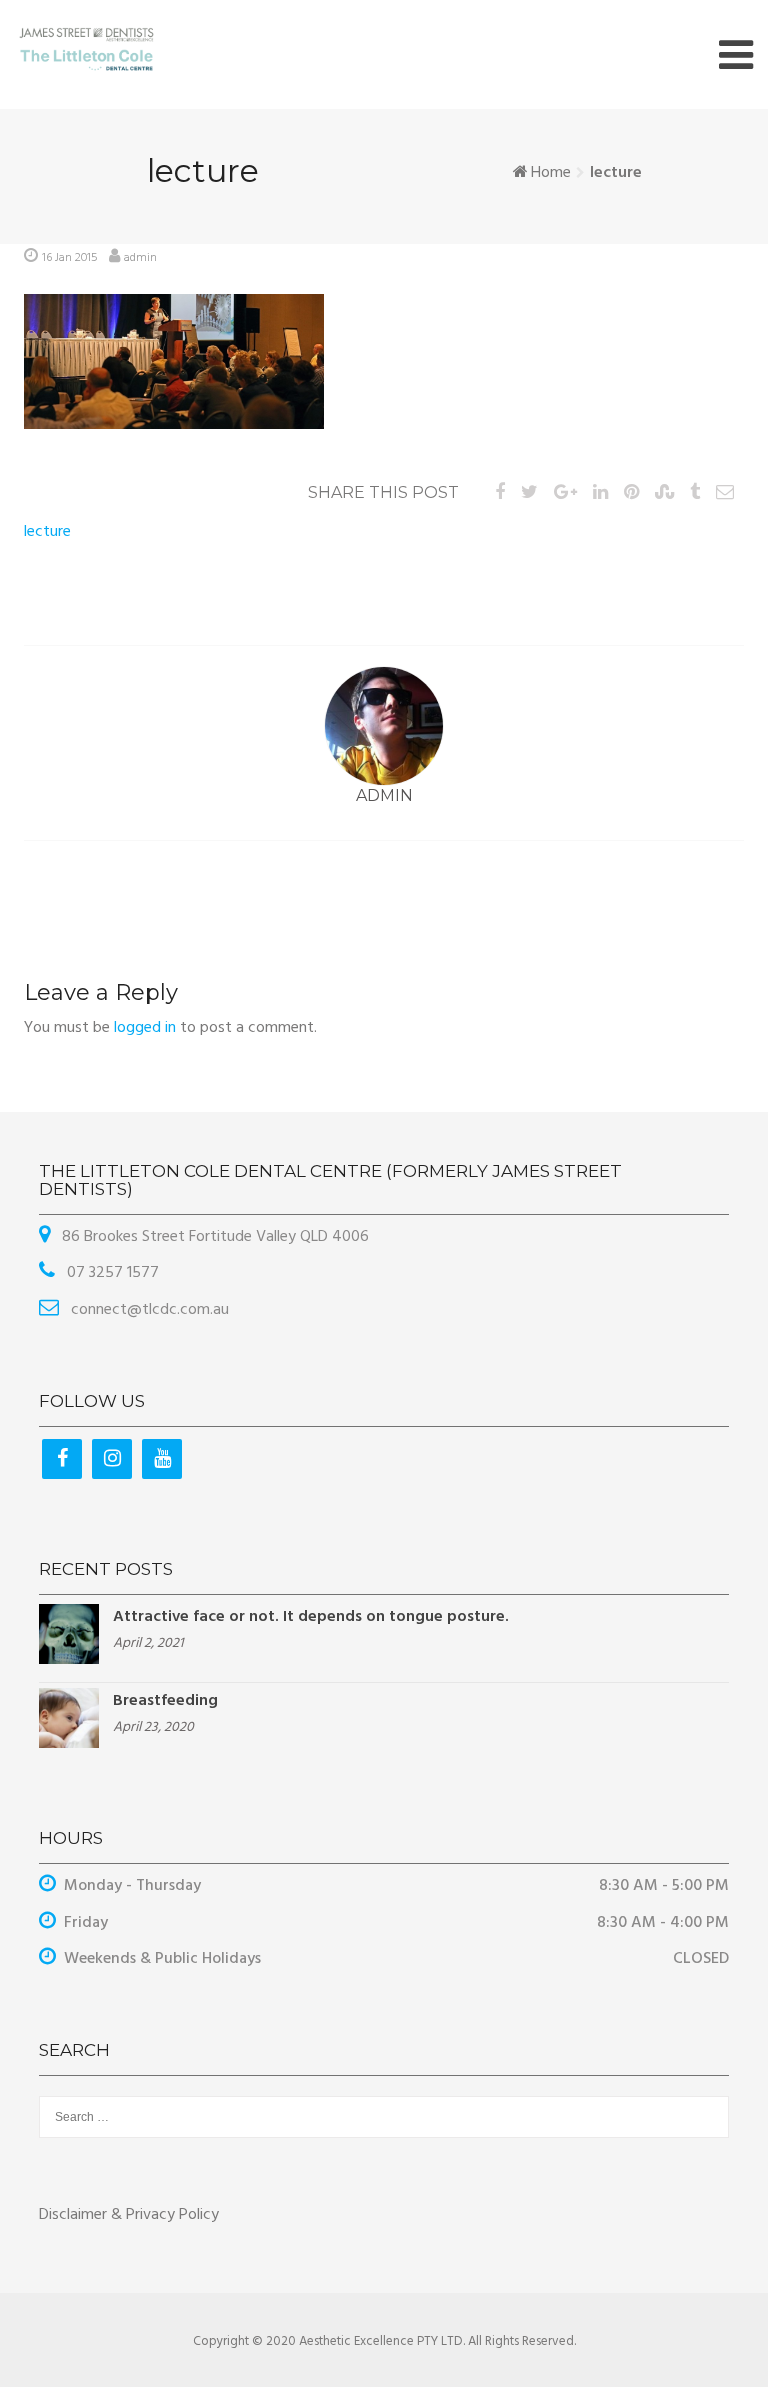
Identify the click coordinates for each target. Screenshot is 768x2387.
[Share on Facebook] (500, 493)
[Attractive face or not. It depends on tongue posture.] (69, 1634)
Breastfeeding (165, 1701)
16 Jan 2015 (69, 258)
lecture (47, 532)
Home (551, 173)
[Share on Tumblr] (695, 493)
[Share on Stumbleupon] (664, 493)
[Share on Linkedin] (600, 493)
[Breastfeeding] (69, 1718)
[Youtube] (162, 1459)
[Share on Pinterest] (631, 493)
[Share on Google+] (565, 493)
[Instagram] (112, 1459)
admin (140, 258)
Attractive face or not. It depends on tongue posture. (311, 1617)
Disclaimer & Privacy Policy (129, 2215)
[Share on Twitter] (529, 493)
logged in (145, 1028)
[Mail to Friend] (725, 493)
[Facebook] (62, 1459)
